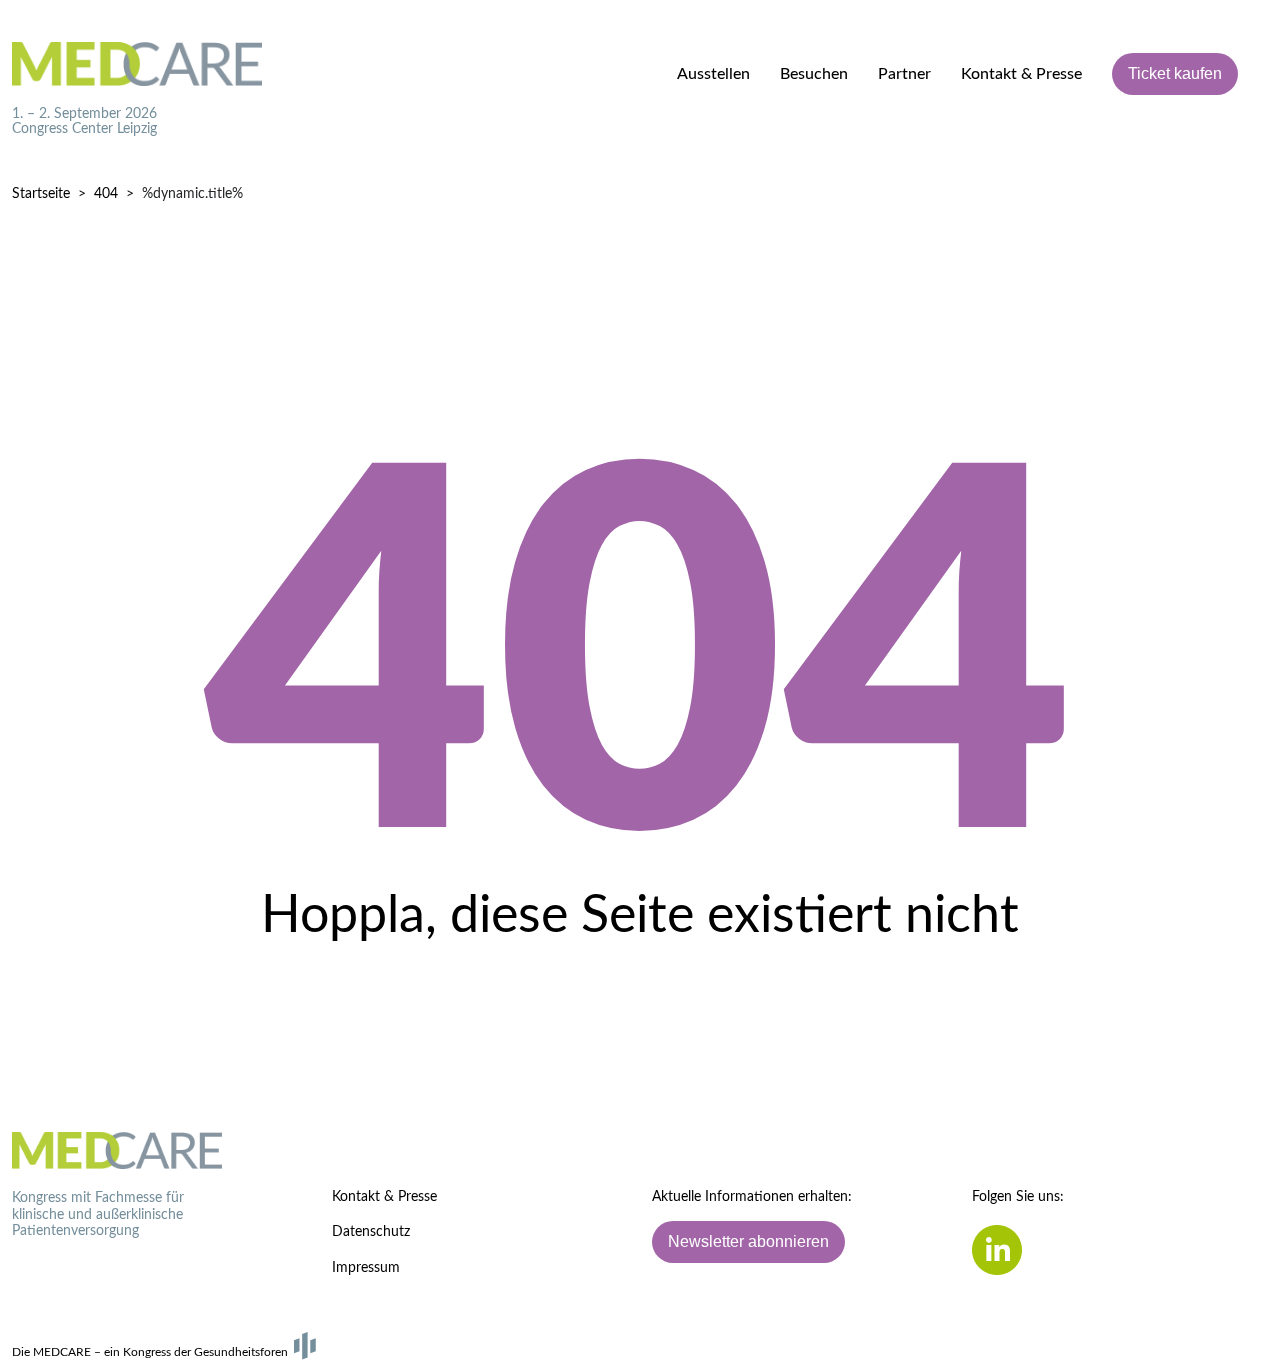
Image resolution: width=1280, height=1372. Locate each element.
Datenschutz (371, 1232)
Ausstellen (713, 74)
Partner (904, 74)
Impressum (366, 1268)
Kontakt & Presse (1021, 74)
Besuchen (814, 74)
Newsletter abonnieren (748, 1241)
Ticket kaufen (1175, 73)
